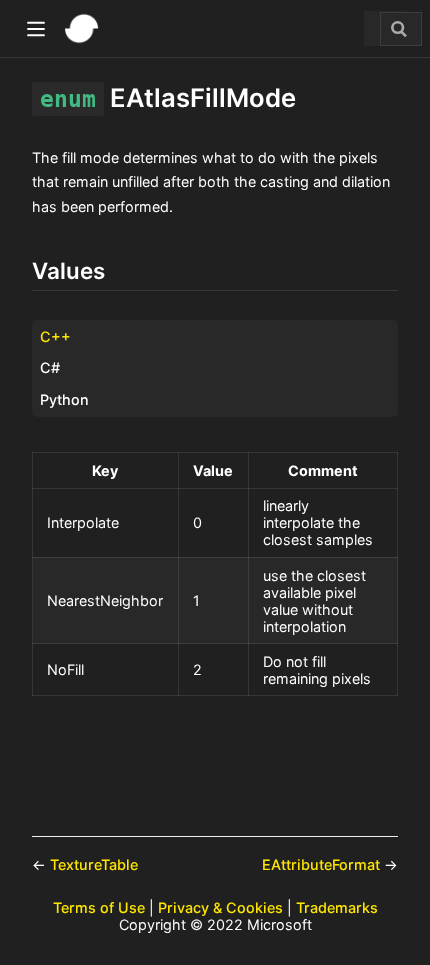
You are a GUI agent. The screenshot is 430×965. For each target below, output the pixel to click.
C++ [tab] (55, 336)
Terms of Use (99, 907)
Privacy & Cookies (220, 907)
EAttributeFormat (323, 864)
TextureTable (94, 864)
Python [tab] (64, 399)
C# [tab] (50, 367)
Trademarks (337, 907)
